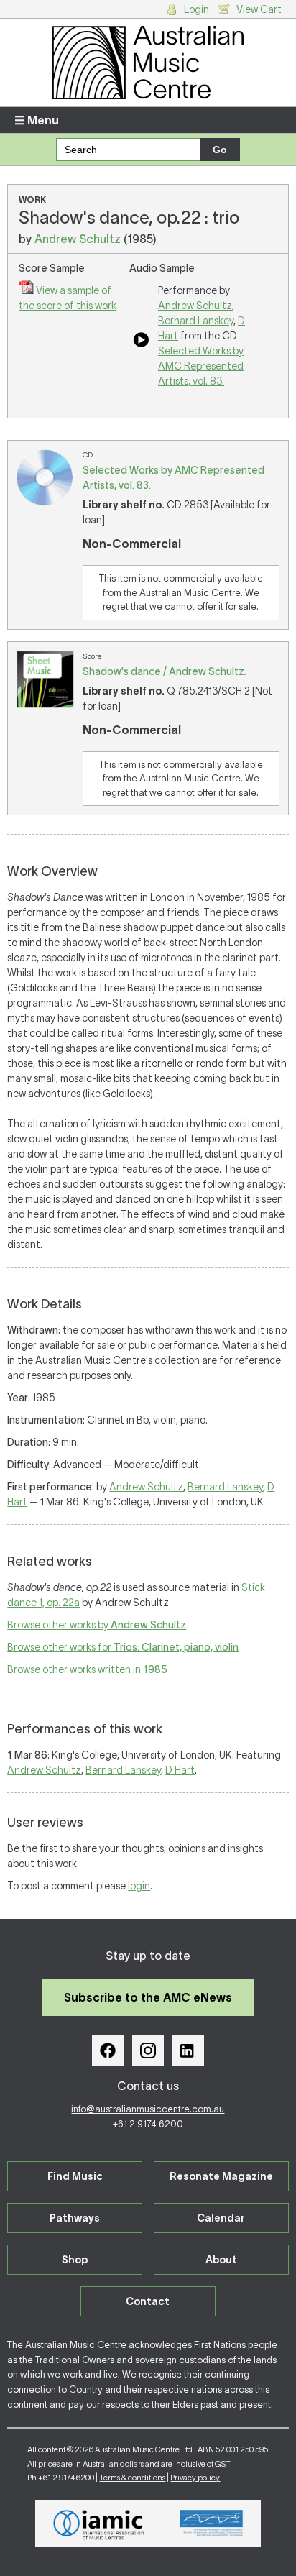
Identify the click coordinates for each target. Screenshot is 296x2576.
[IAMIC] (99, 2524)
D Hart (180, 1770)
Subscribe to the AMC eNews (148, 1997)
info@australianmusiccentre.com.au (148, 2109)
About (221, 2260)
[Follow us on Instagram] (148, 2050)
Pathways (75, 2218)
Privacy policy (195, 2478)
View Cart (259, 9)
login (139, 1886)
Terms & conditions (132, 2478)
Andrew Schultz (78, 239)
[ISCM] (212, 2524)
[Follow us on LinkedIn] (188, 2050)
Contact (148, 2301)
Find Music (75, 2176)
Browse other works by (97, 1625)
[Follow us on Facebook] (108, 2050)
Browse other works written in (87, 1669)
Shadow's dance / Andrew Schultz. (165, 671)
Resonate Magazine (221, 2176)
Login (196, 9)
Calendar (221, 2218)
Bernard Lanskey (196, 321)
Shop (75, 2260)
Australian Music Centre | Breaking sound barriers (148, 63)
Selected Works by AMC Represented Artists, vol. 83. (201, 366)
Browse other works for (123, 1647)
